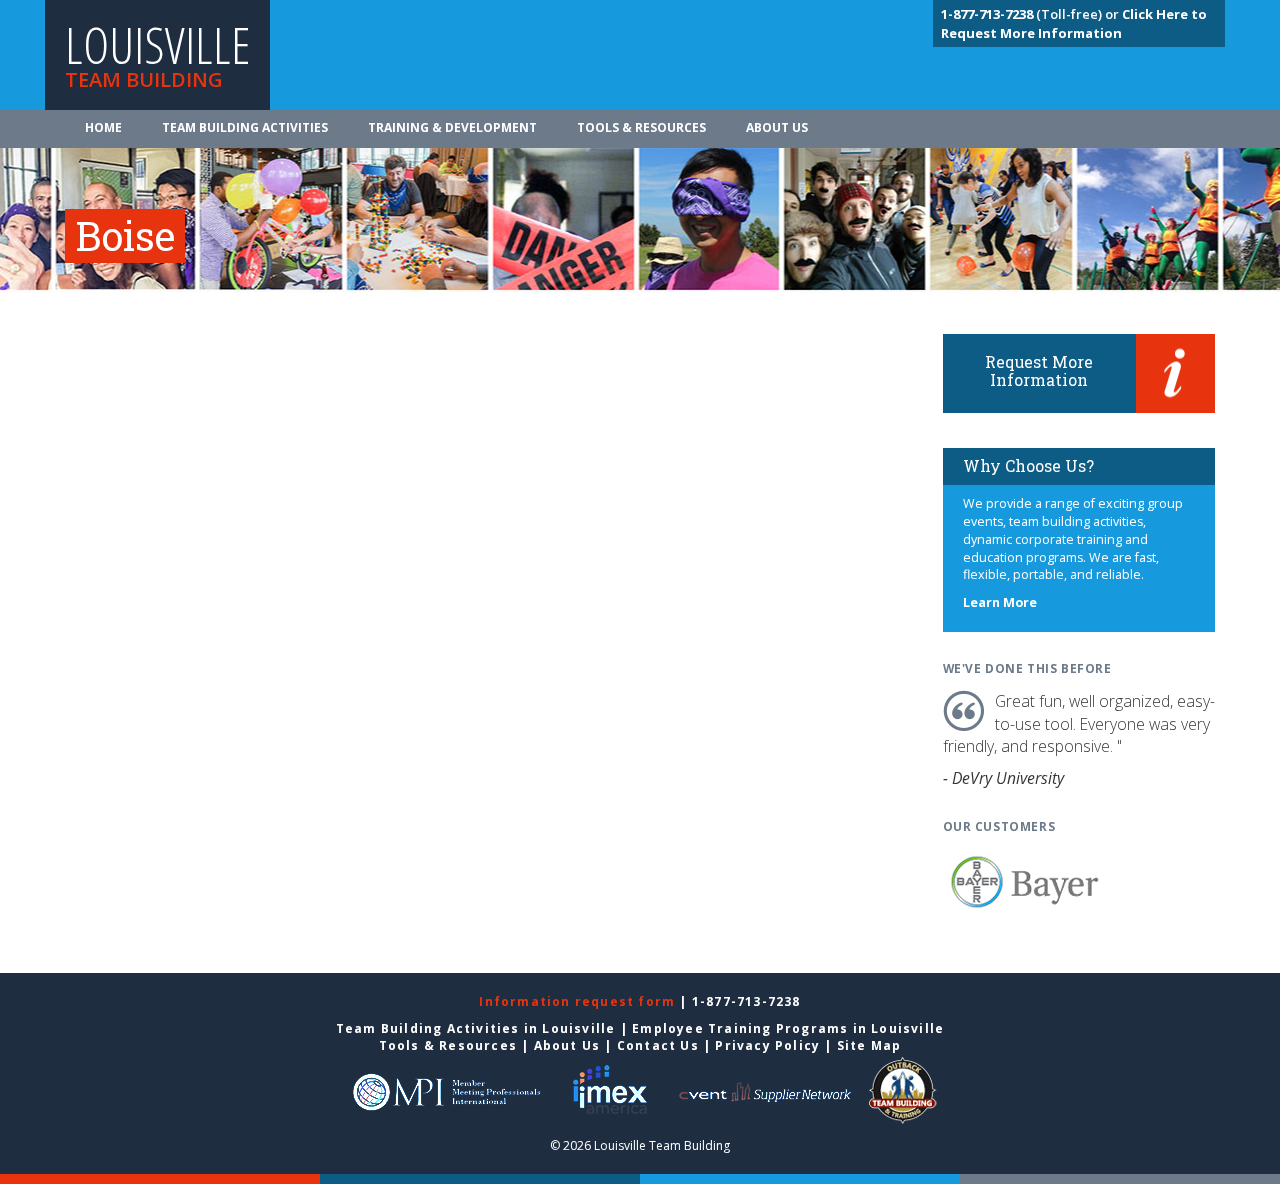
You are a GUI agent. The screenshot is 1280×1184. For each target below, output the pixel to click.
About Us (777, 127)
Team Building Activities (245, 127)
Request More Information (1039, 370)
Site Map (869, 1045)
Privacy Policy (767, 1045)
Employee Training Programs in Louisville (788, 1028)
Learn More (1000, 602)
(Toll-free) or (1031, 14)
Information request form (579, 1001)
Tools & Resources (641, 127)
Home (103, 127)
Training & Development (452, 127)
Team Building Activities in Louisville (476, 1028)
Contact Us (658, 1045)
